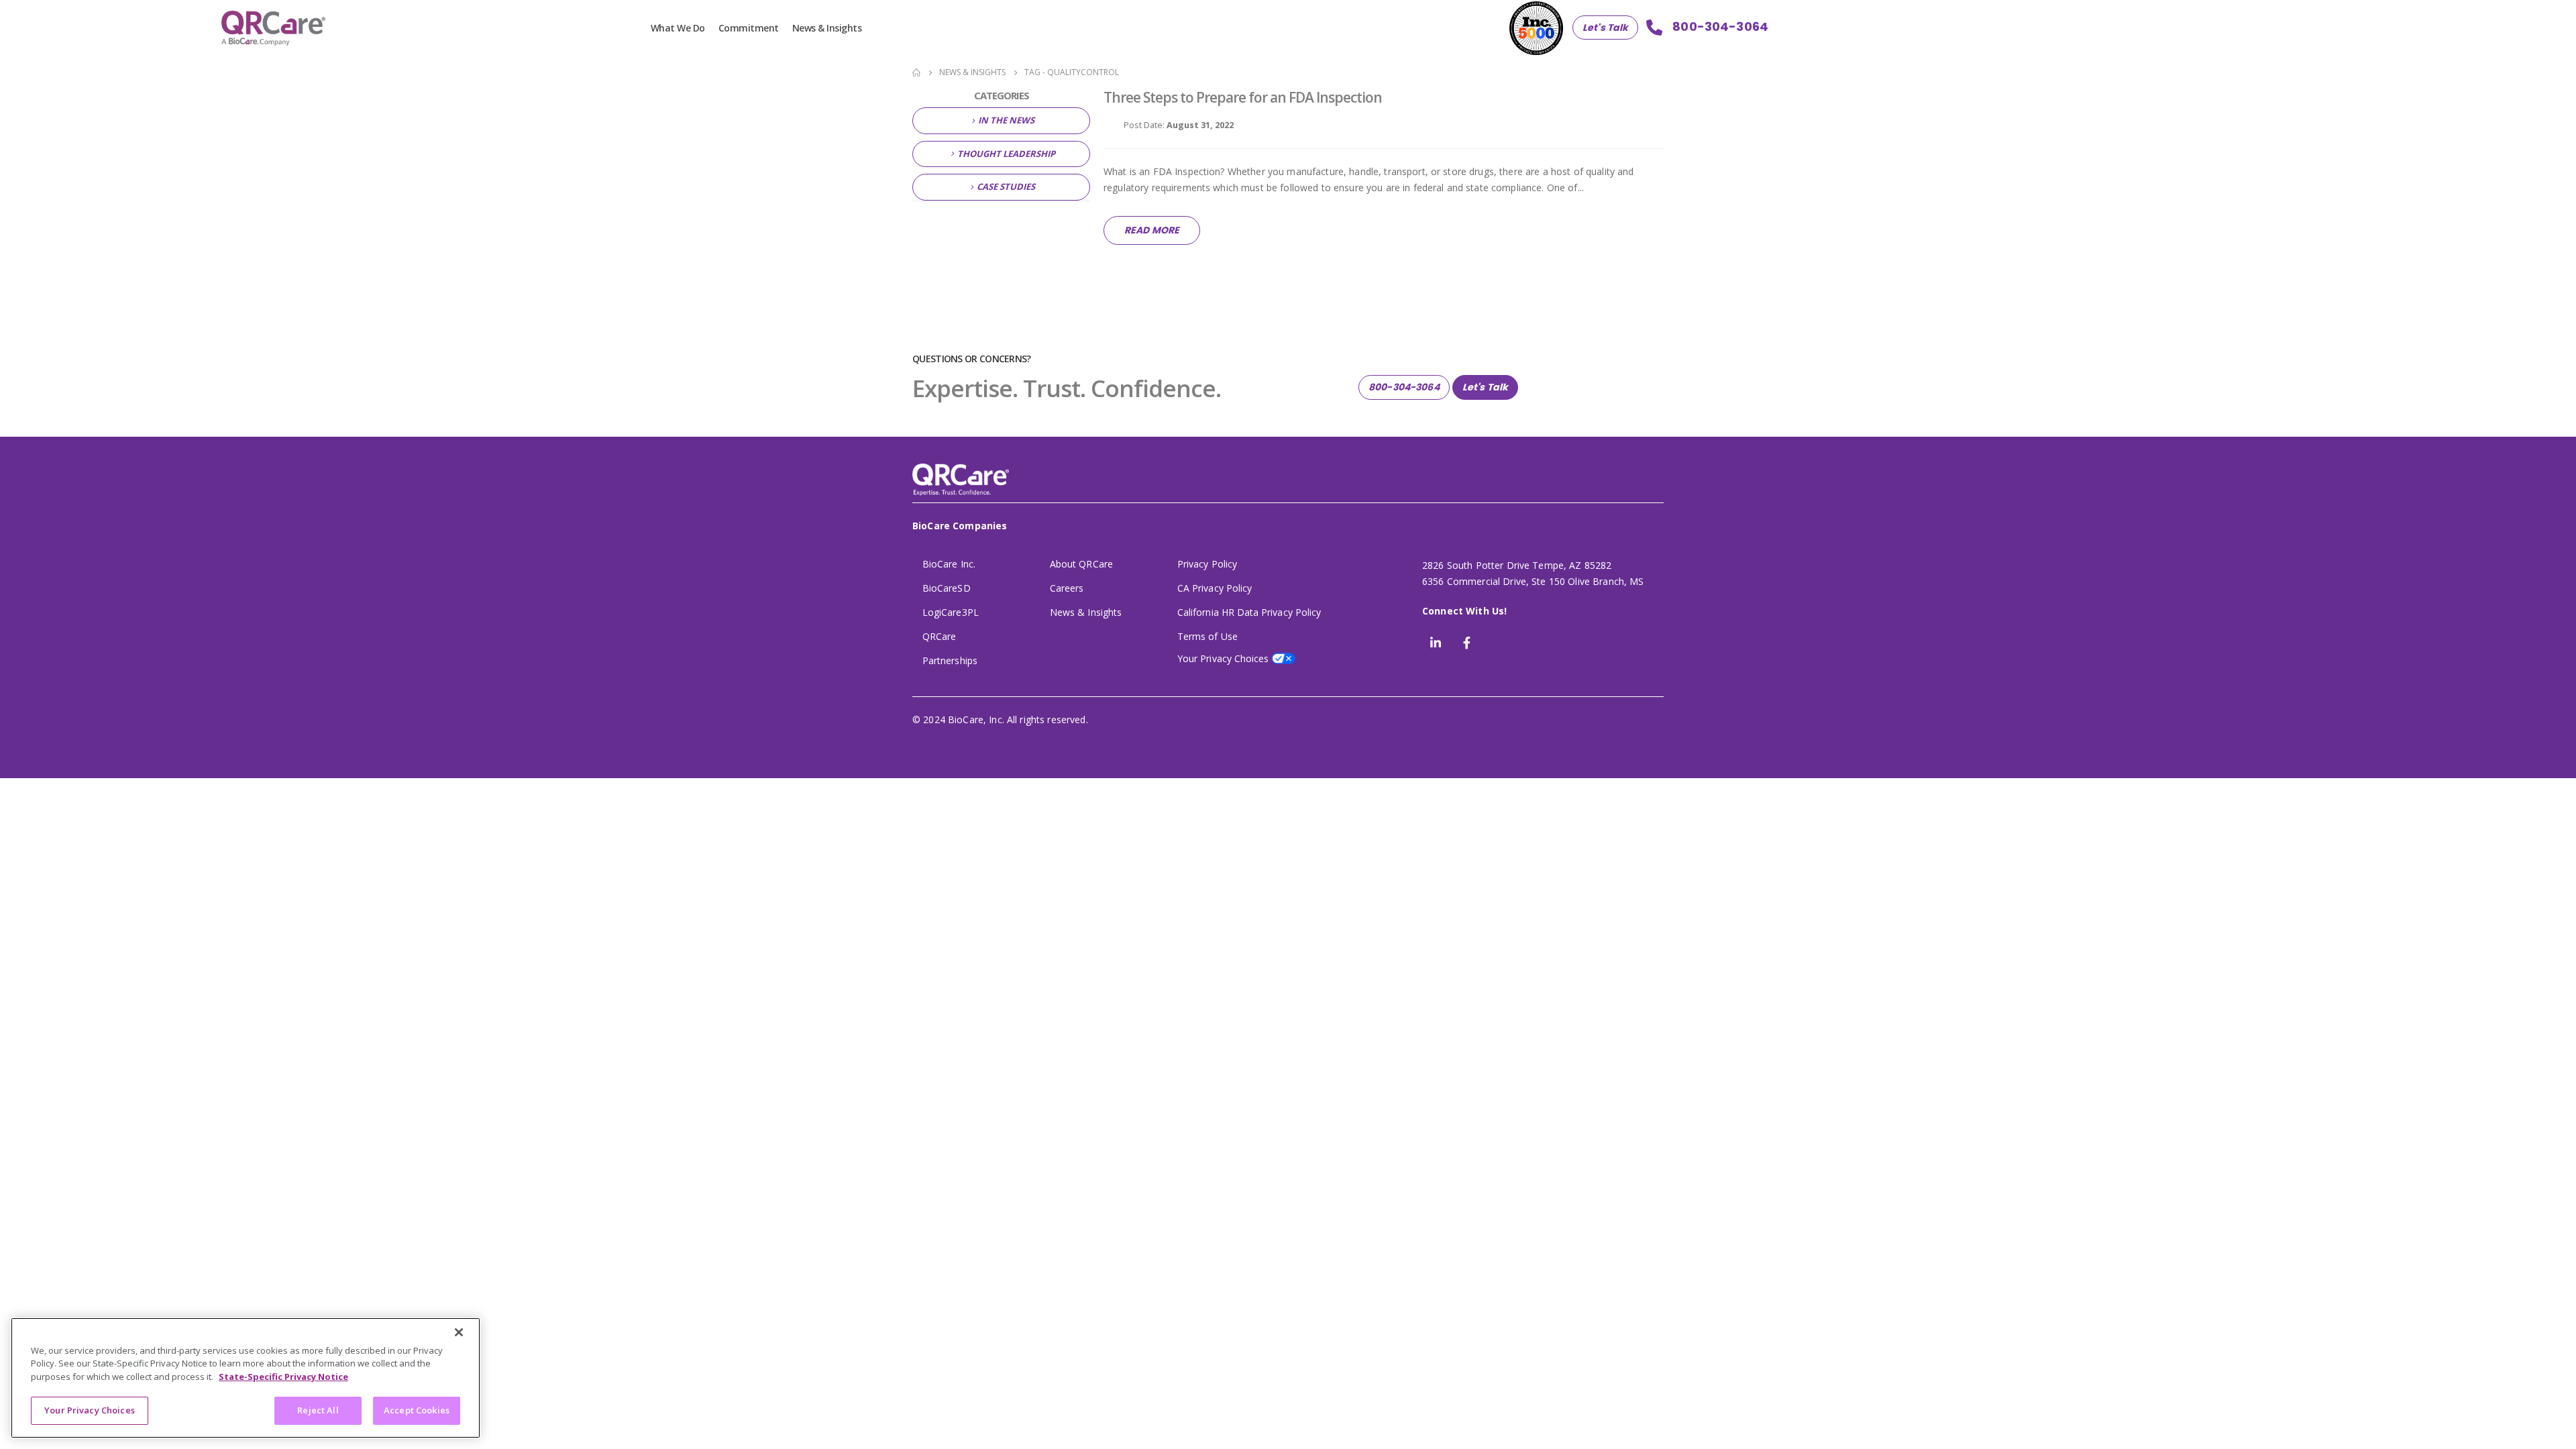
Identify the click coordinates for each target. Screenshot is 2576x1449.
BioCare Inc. (949, 564)
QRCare (939, 636)
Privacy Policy (1207, 564)
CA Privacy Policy (1215, 588)
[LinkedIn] (1436, 643)
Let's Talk (1605, 28)
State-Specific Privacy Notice (283, 1377)
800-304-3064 (1404, 387)
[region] (246, 1378)
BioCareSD (947, 588)
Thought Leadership (1006, 154)
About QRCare (1081, 564)
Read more (1152, 230)
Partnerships (950, 660)
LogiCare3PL (951, 612)
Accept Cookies (417, 1410)
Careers (1067, 588)
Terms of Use (1207, 636)
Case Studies (1006, 186)
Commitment (749, 28)
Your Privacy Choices (90, 1410)
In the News (1006, 120)
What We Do (678, 28)
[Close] (459, 1332)
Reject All (318, 1410)
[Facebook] (1466, 643)
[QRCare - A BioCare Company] (273, 28)
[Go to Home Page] (916, 72)
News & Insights (827, 28)
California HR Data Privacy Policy (1249, 612)
